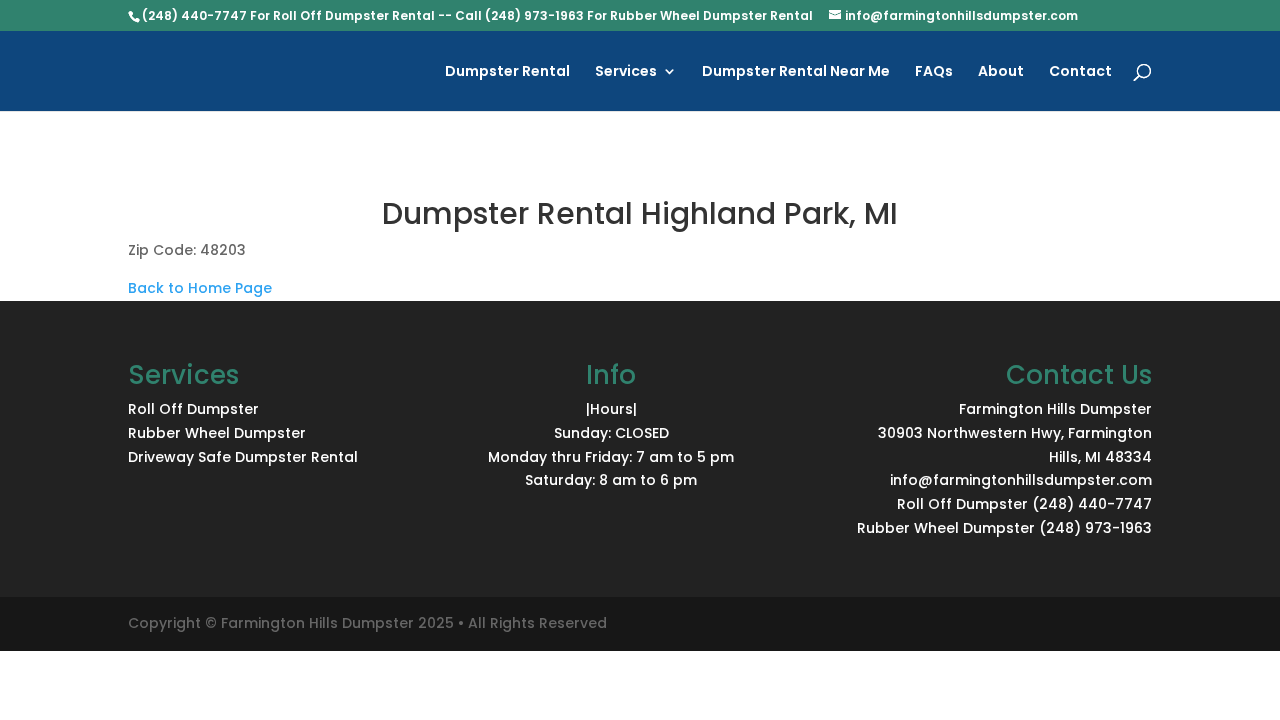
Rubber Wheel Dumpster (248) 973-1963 (1004, 528)
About (1001, 72)
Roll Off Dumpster (193, 409)
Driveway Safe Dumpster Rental (243, 457)
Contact (1080, 72)
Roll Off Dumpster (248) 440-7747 (1024, 504)
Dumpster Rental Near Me (796, 72)
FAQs (934, 72)
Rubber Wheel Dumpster (217, 433)
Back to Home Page (200, 288)
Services (626, 72)
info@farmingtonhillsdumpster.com (1021, 480)
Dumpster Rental (507, 72)
